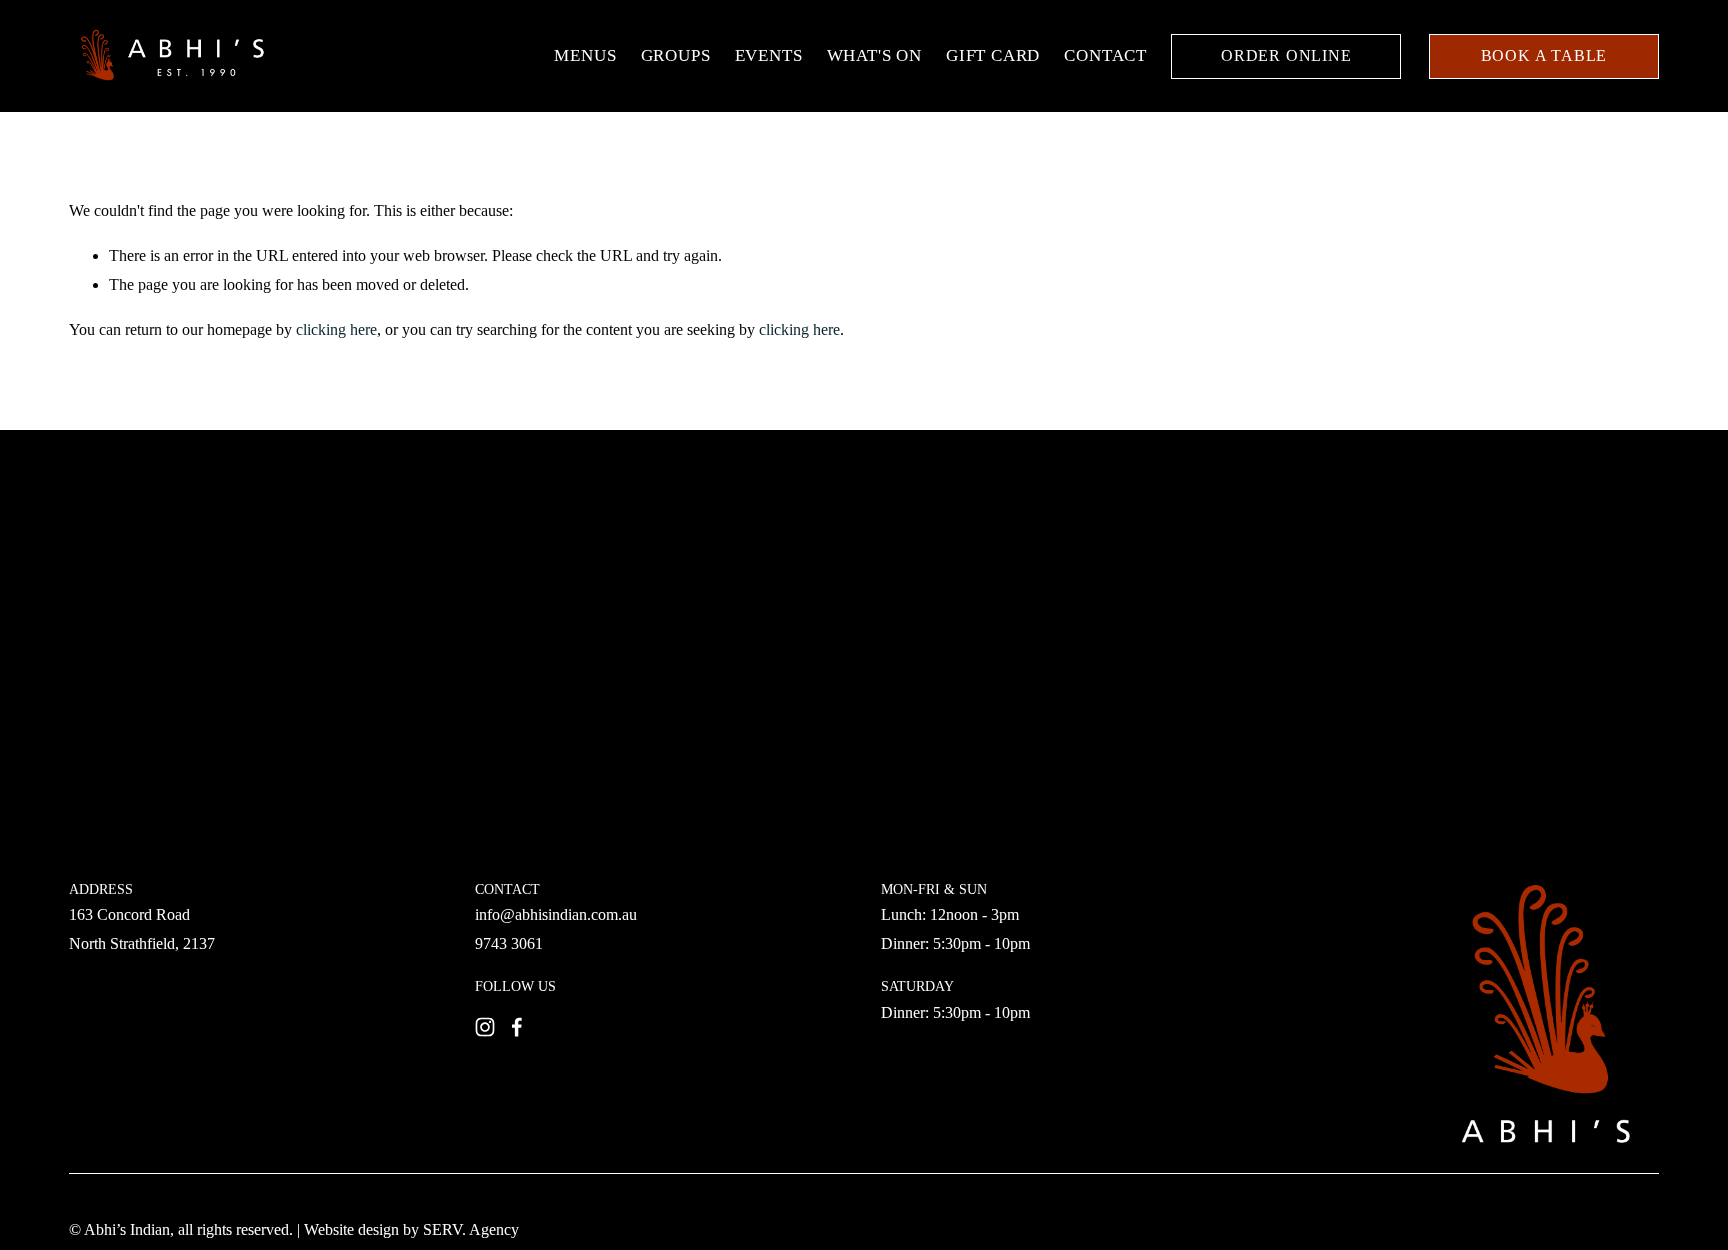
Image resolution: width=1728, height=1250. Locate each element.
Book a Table (1544, 55)
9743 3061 (509, 943)
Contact (1105, 55)
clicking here (336, 329)
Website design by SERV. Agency (411, 1229)
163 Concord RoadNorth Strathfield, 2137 (142, 929)
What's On (874, 55)
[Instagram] (485, 1027)
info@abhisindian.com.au (556, 914)
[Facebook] (517, 1027)
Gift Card (993, 55)
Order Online (1286, 55)
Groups (676, 55)
